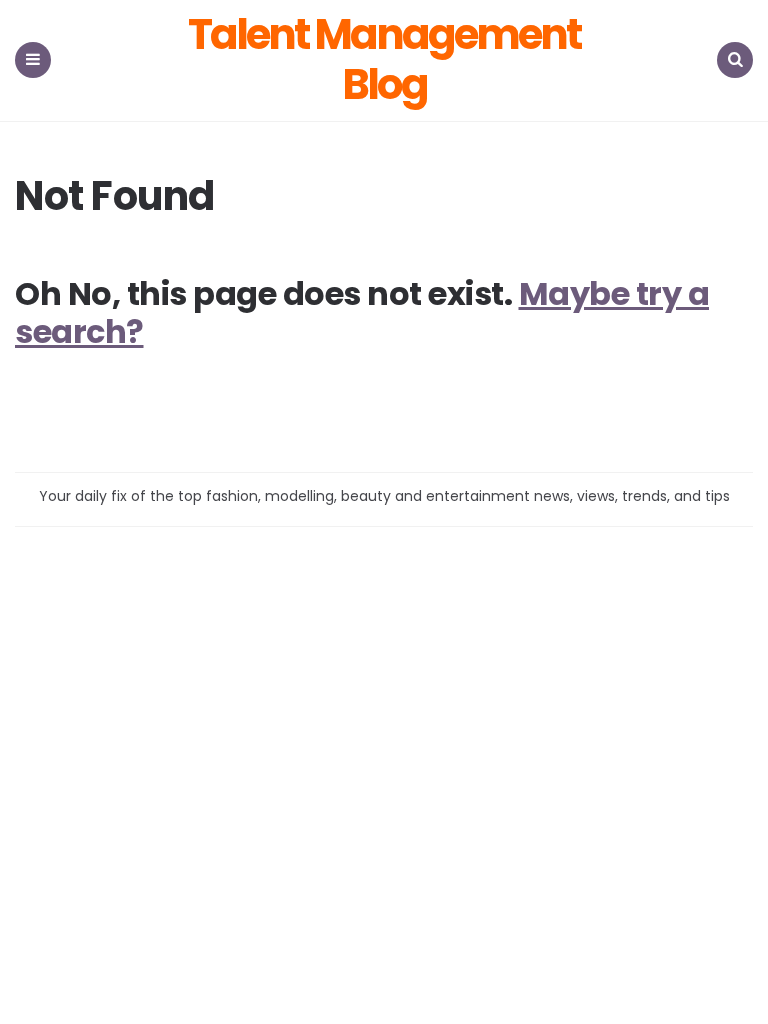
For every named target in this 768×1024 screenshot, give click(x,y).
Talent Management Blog (384, 60)
